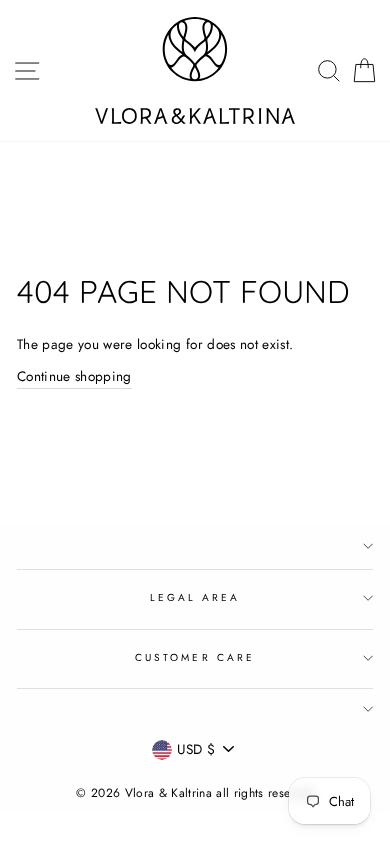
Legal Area (195, 597)
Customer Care (195, 657)
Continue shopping (74, 376)
